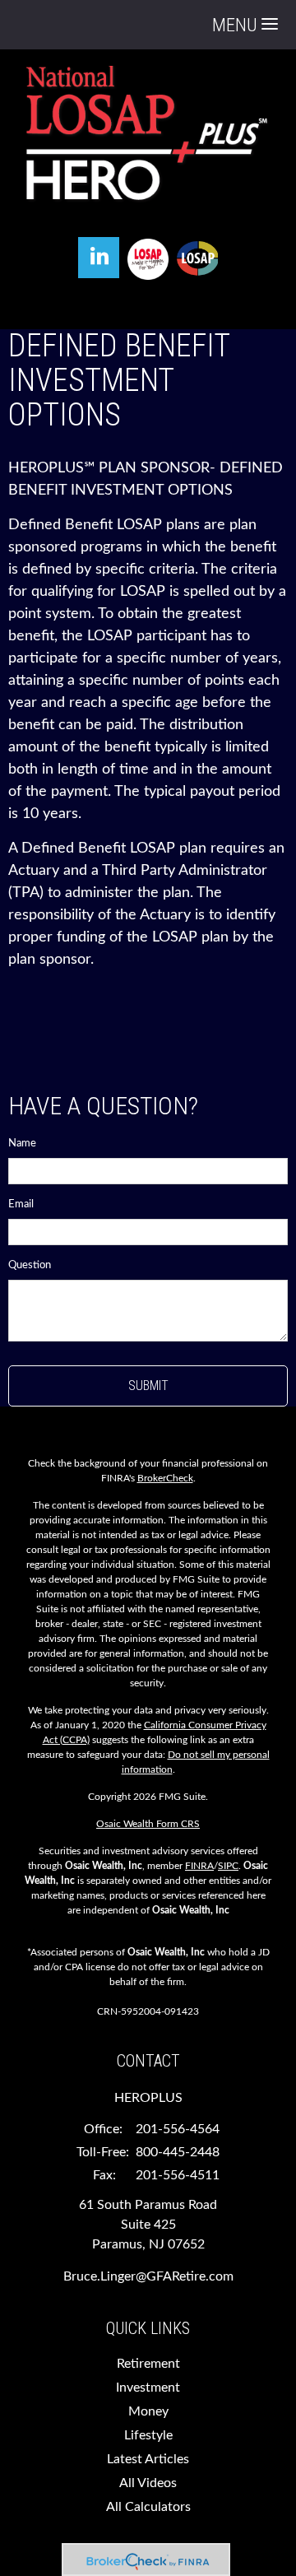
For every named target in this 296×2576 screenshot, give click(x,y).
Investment (148, 2388)
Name (22, 1144)
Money (148, 2411)
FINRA (199, 1866)
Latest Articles (148, 2459)
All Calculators (148, 2507)
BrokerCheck (165, 1478)
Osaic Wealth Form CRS (148, 1824)
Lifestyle (148, 2435)
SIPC (228, 1866)
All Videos (148, 2483)
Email (21, 1204)
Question (30, 1265)
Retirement (148, 2364)
